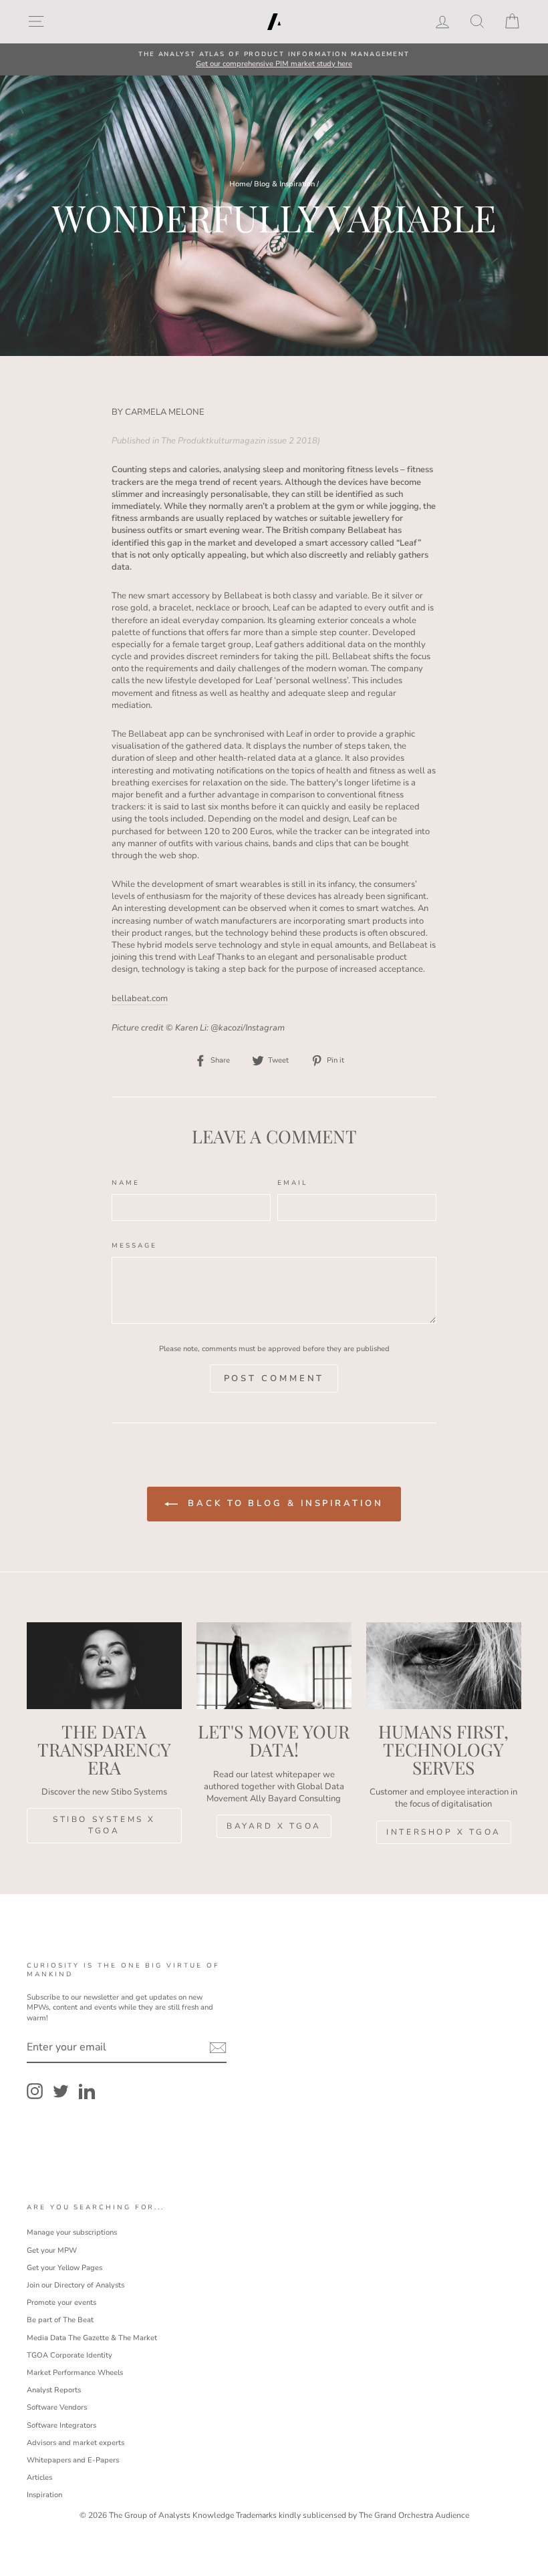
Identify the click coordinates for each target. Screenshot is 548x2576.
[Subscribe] (218, 2048)
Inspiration (44, 2495)
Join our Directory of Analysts (76, 2285)
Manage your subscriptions (72, 2232)
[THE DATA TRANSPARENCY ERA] (104, 1666)
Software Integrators (61, 2425)
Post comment (274, 1378)
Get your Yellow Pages (64, 2268)
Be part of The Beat (60, 2320)
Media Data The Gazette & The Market (92, 2338)
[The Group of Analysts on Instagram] (35, 2091)
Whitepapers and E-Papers (73, 2460)
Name (126, 1182)
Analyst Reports (54, 2390)
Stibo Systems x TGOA (104, 1825)
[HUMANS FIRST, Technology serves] (444, 1666)
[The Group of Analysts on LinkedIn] (87, 2091)
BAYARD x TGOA (274, 1826)
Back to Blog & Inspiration (283, 1503)
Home (240, 184)
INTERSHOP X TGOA (444, 1832)
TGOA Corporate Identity (70, 2355)
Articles (39, 2477)
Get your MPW (52, 2250)
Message (134, 1245)
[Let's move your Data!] (274, 1666)
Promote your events (61, 2303)
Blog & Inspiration (284, 184)
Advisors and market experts (76, 2443)
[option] (274, 60)
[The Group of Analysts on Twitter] (61, 2091)
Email (293, 1182)
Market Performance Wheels (75, 2373)
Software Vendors (57, 2407)
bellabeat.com (140, 998)
